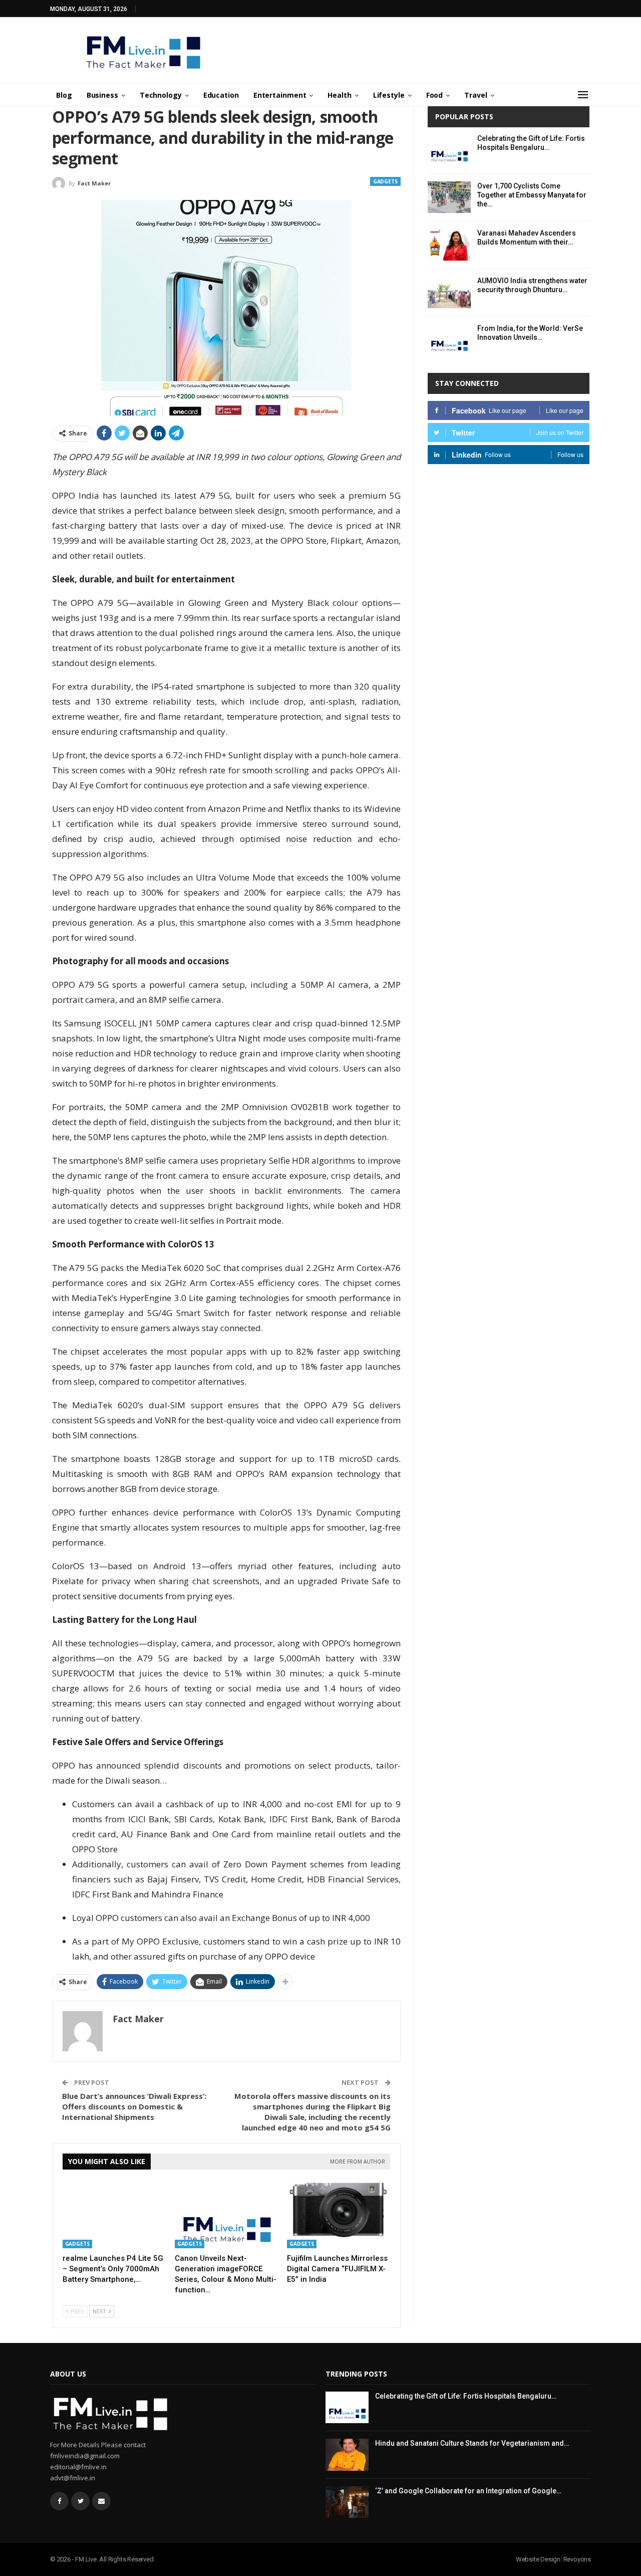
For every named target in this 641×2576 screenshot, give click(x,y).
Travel (475, 95)
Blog (64, 95)
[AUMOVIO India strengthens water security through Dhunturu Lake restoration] (449, 292)
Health (339, 95)
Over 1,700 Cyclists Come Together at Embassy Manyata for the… (532, 195)
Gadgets (385, 181)
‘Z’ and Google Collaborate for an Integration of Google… (468, 2491)
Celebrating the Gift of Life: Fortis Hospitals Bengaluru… (466, 2396)
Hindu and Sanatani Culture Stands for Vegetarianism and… (472, 2443)
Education (221, 95)
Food (435, 95)
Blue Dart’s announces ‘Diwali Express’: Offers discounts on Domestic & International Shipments (134, 2106)
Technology (161, 95)
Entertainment (280, 95)
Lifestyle (389, 95)
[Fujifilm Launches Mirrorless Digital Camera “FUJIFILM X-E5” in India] (339, 2212)
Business (102, 95)
